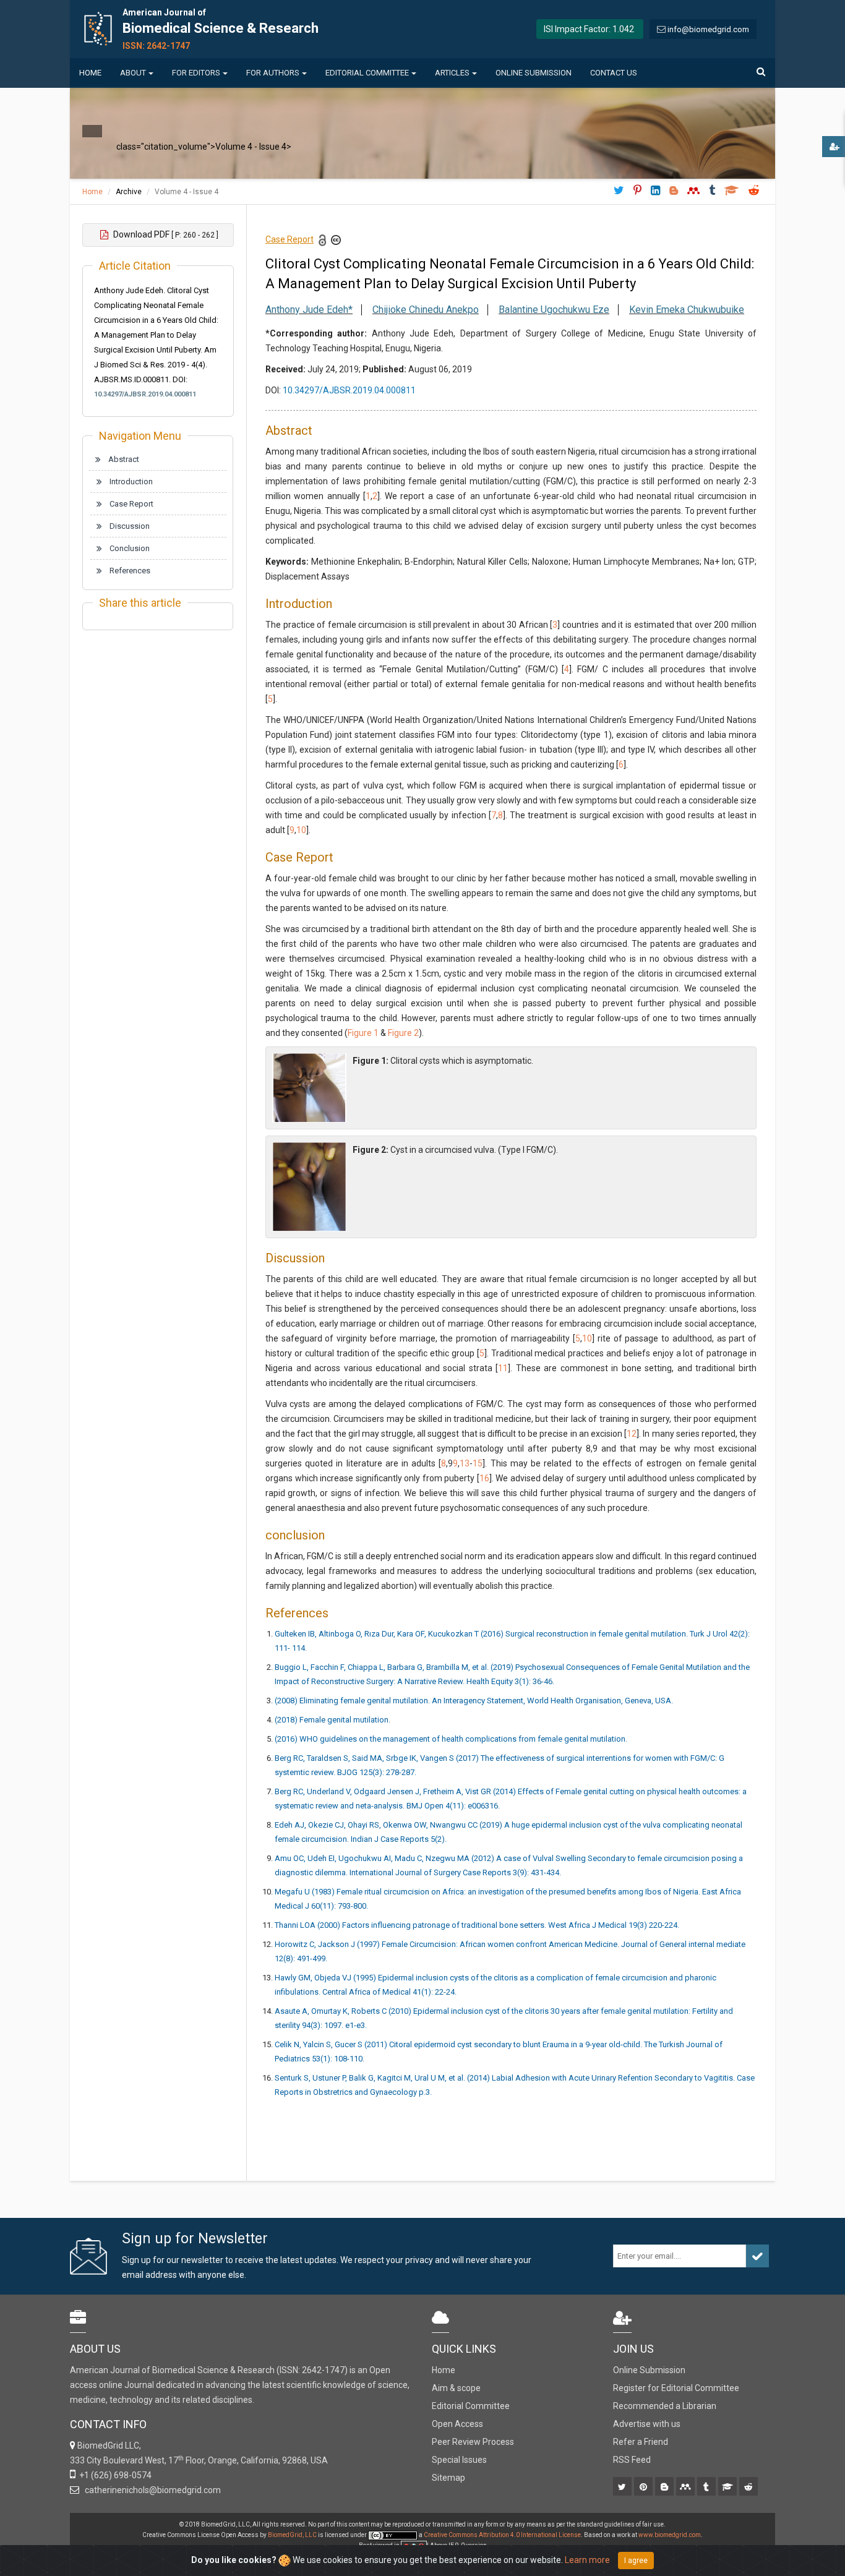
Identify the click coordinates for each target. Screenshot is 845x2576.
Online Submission (534, 73)
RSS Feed (632, 2460)
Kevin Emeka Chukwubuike (687, 310)
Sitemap (448, 2478)
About (133, 73)
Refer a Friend (641, 2442)
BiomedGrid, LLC (293, 2535)
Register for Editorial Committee (676, 2388)
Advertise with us (647, 2424)
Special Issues (459, 2460)
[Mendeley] (686, 2488)
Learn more (587, 2560)
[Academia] (728, 2488)
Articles (452, 73)
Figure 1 (363, 1033)
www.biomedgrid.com (670, 2535)
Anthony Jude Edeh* (309, 310)
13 (465, 1463)
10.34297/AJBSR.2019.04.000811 (145, 394)
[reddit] (749, 2488)
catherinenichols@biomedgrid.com (151, 2490)
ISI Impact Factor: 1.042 (589, 29)
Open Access (457, 2424)
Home (90, 73)
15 (478, 1463)
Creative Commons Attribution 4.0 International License (502, 2535)
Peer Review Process (473, 2442)
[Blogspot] (665, 2488)
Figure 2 (403, 1033)
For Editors (196, 73)
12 (632, 1434)
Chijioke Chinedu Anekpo (426, 310)
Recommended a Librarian (665, 2406)
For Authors (273, 73)
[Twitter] (623, 2488)
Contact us (614, 73)
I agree (636, 2561)
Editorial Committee (367, 73)
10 (301, 830)
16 (484, 1478)
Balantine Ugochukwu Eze (554, 310)
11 (503, 1368)
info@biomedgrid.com (708, 29)
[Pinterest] (644, 2488)
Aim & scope (456, 2388)
